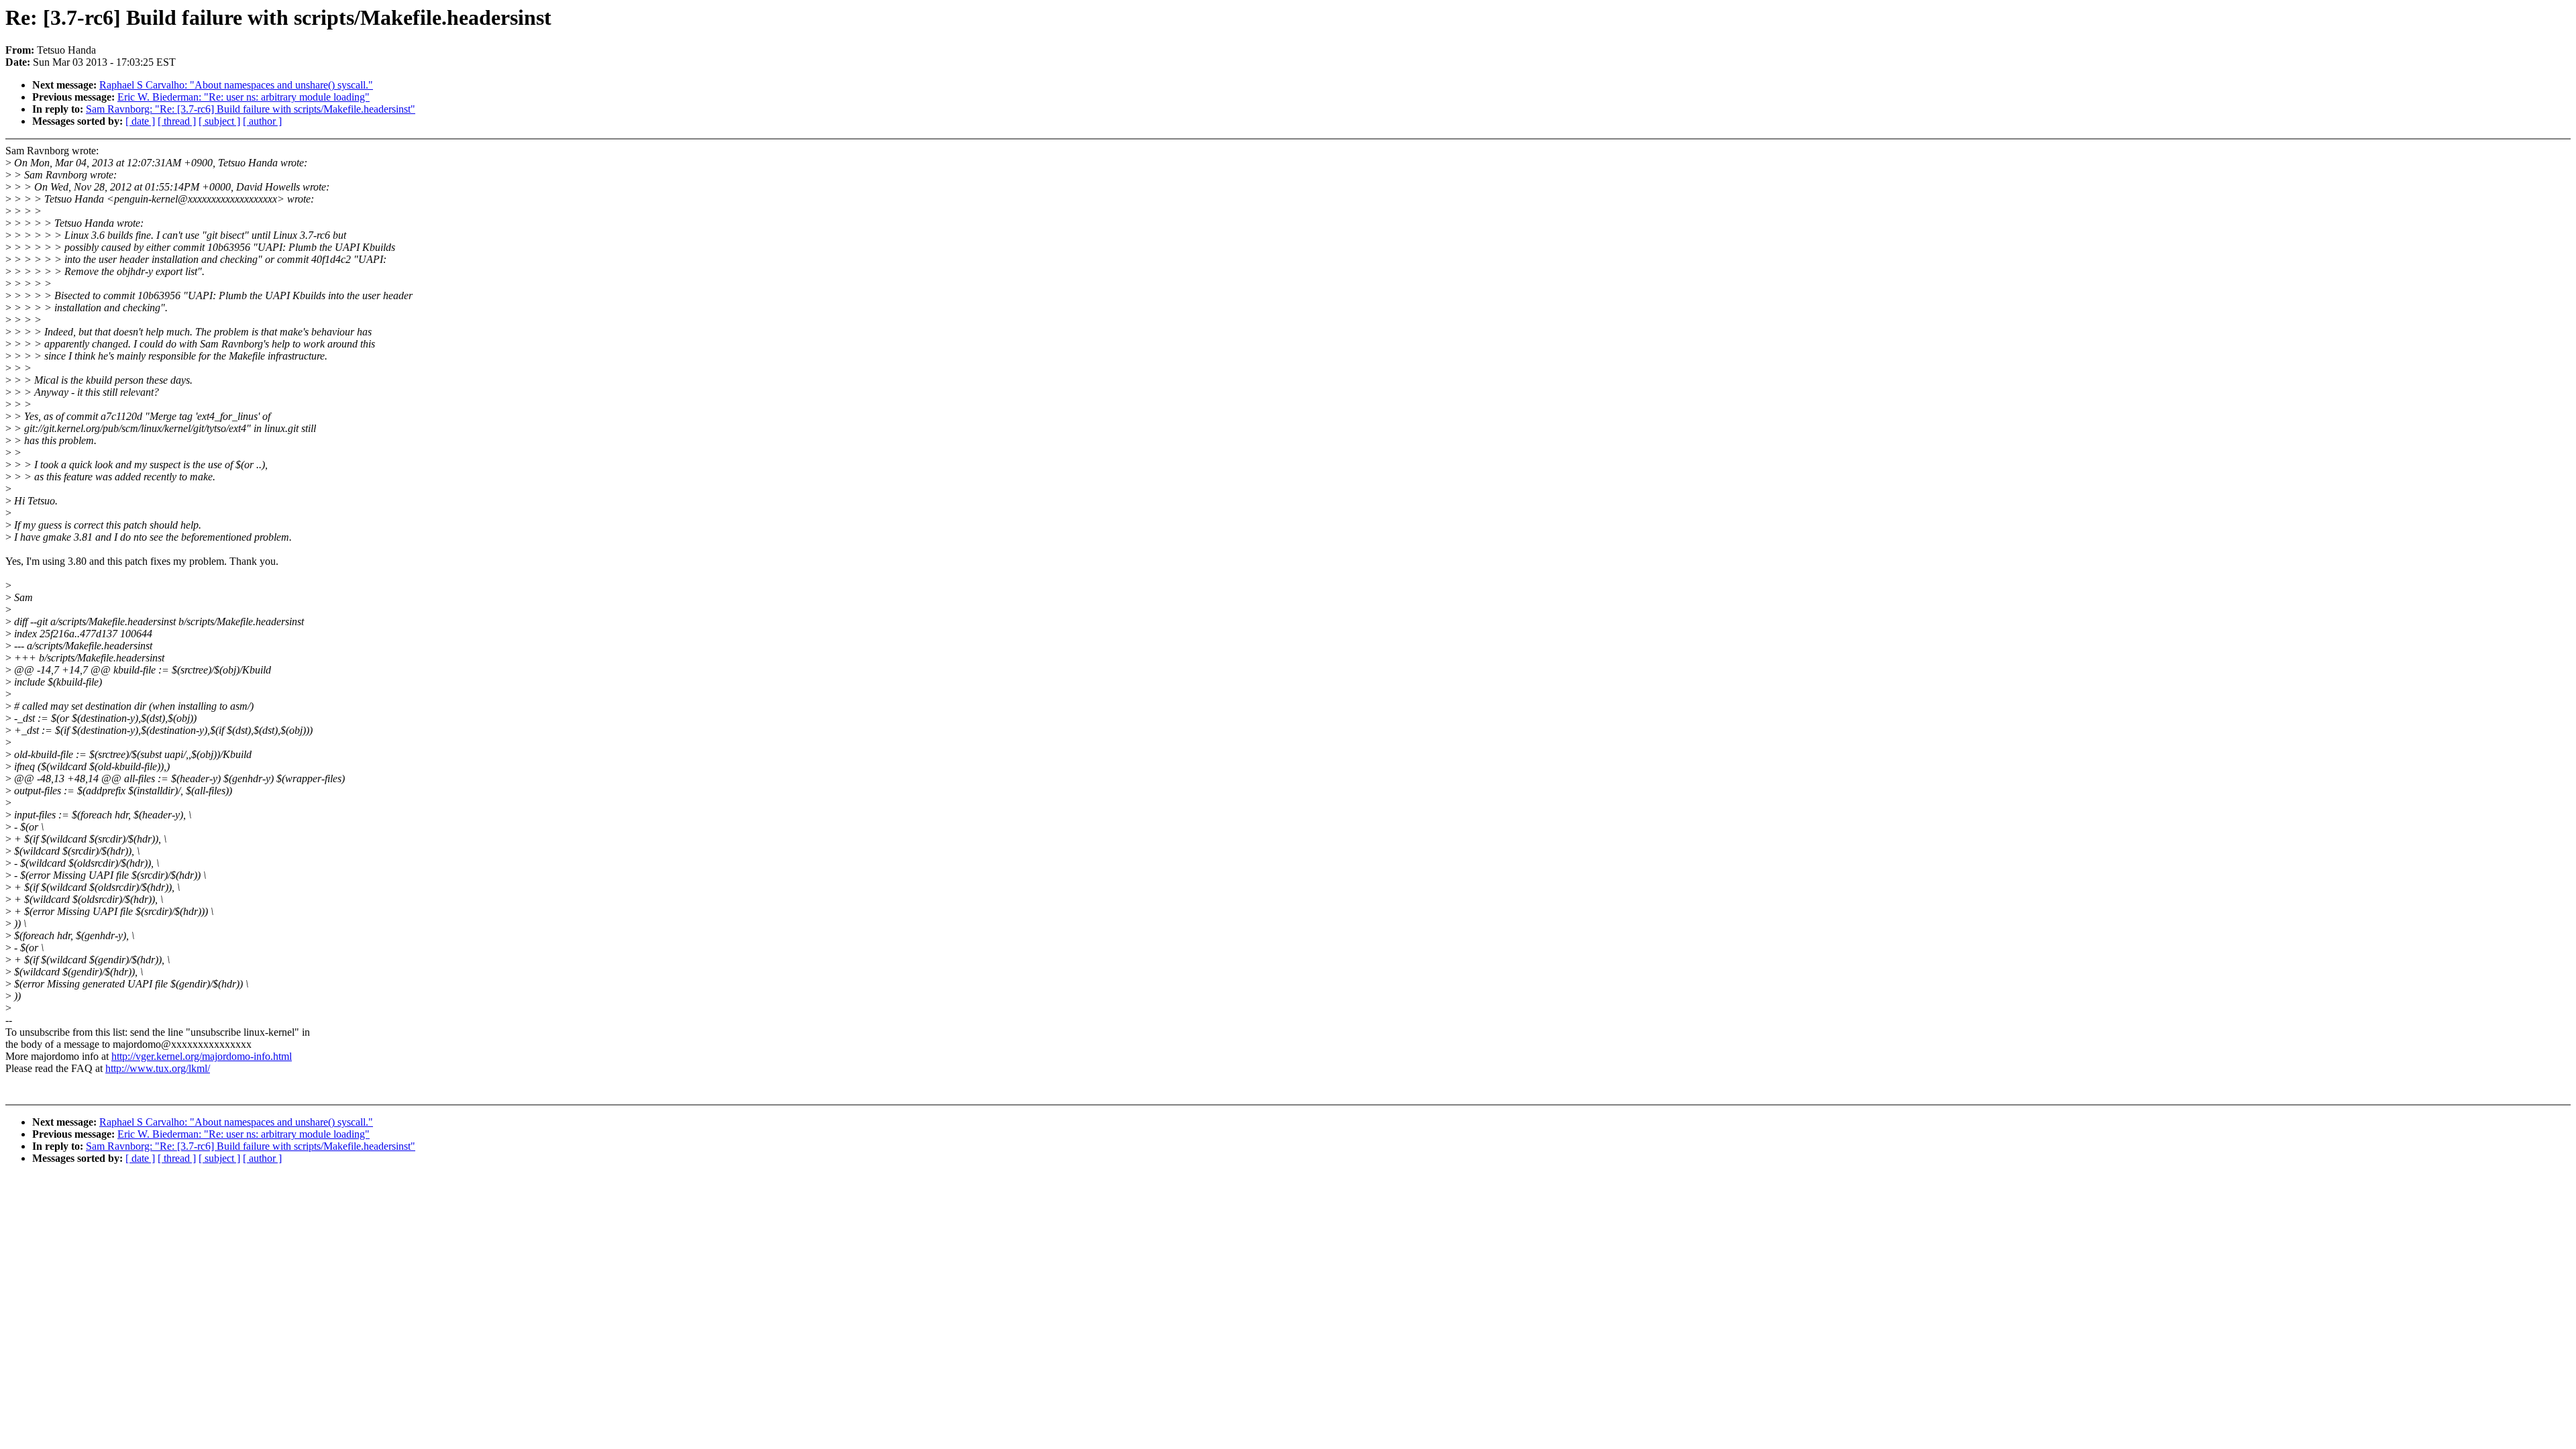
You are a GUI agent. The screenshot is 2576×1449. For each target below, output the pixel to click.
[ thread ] (177, 121)
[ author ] (262, 121)
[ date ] (140, 121)
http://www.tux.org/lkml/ (158, 1068)
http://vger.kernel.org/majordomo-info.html (202, 1056)
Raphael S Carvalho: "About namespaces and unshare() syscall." (236, 85)
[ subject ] (219, 121)
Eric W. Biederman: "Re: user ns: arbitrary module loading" (244, 97)
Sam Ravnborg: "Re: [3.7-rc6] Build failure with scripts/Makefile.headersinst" (251, 109)
